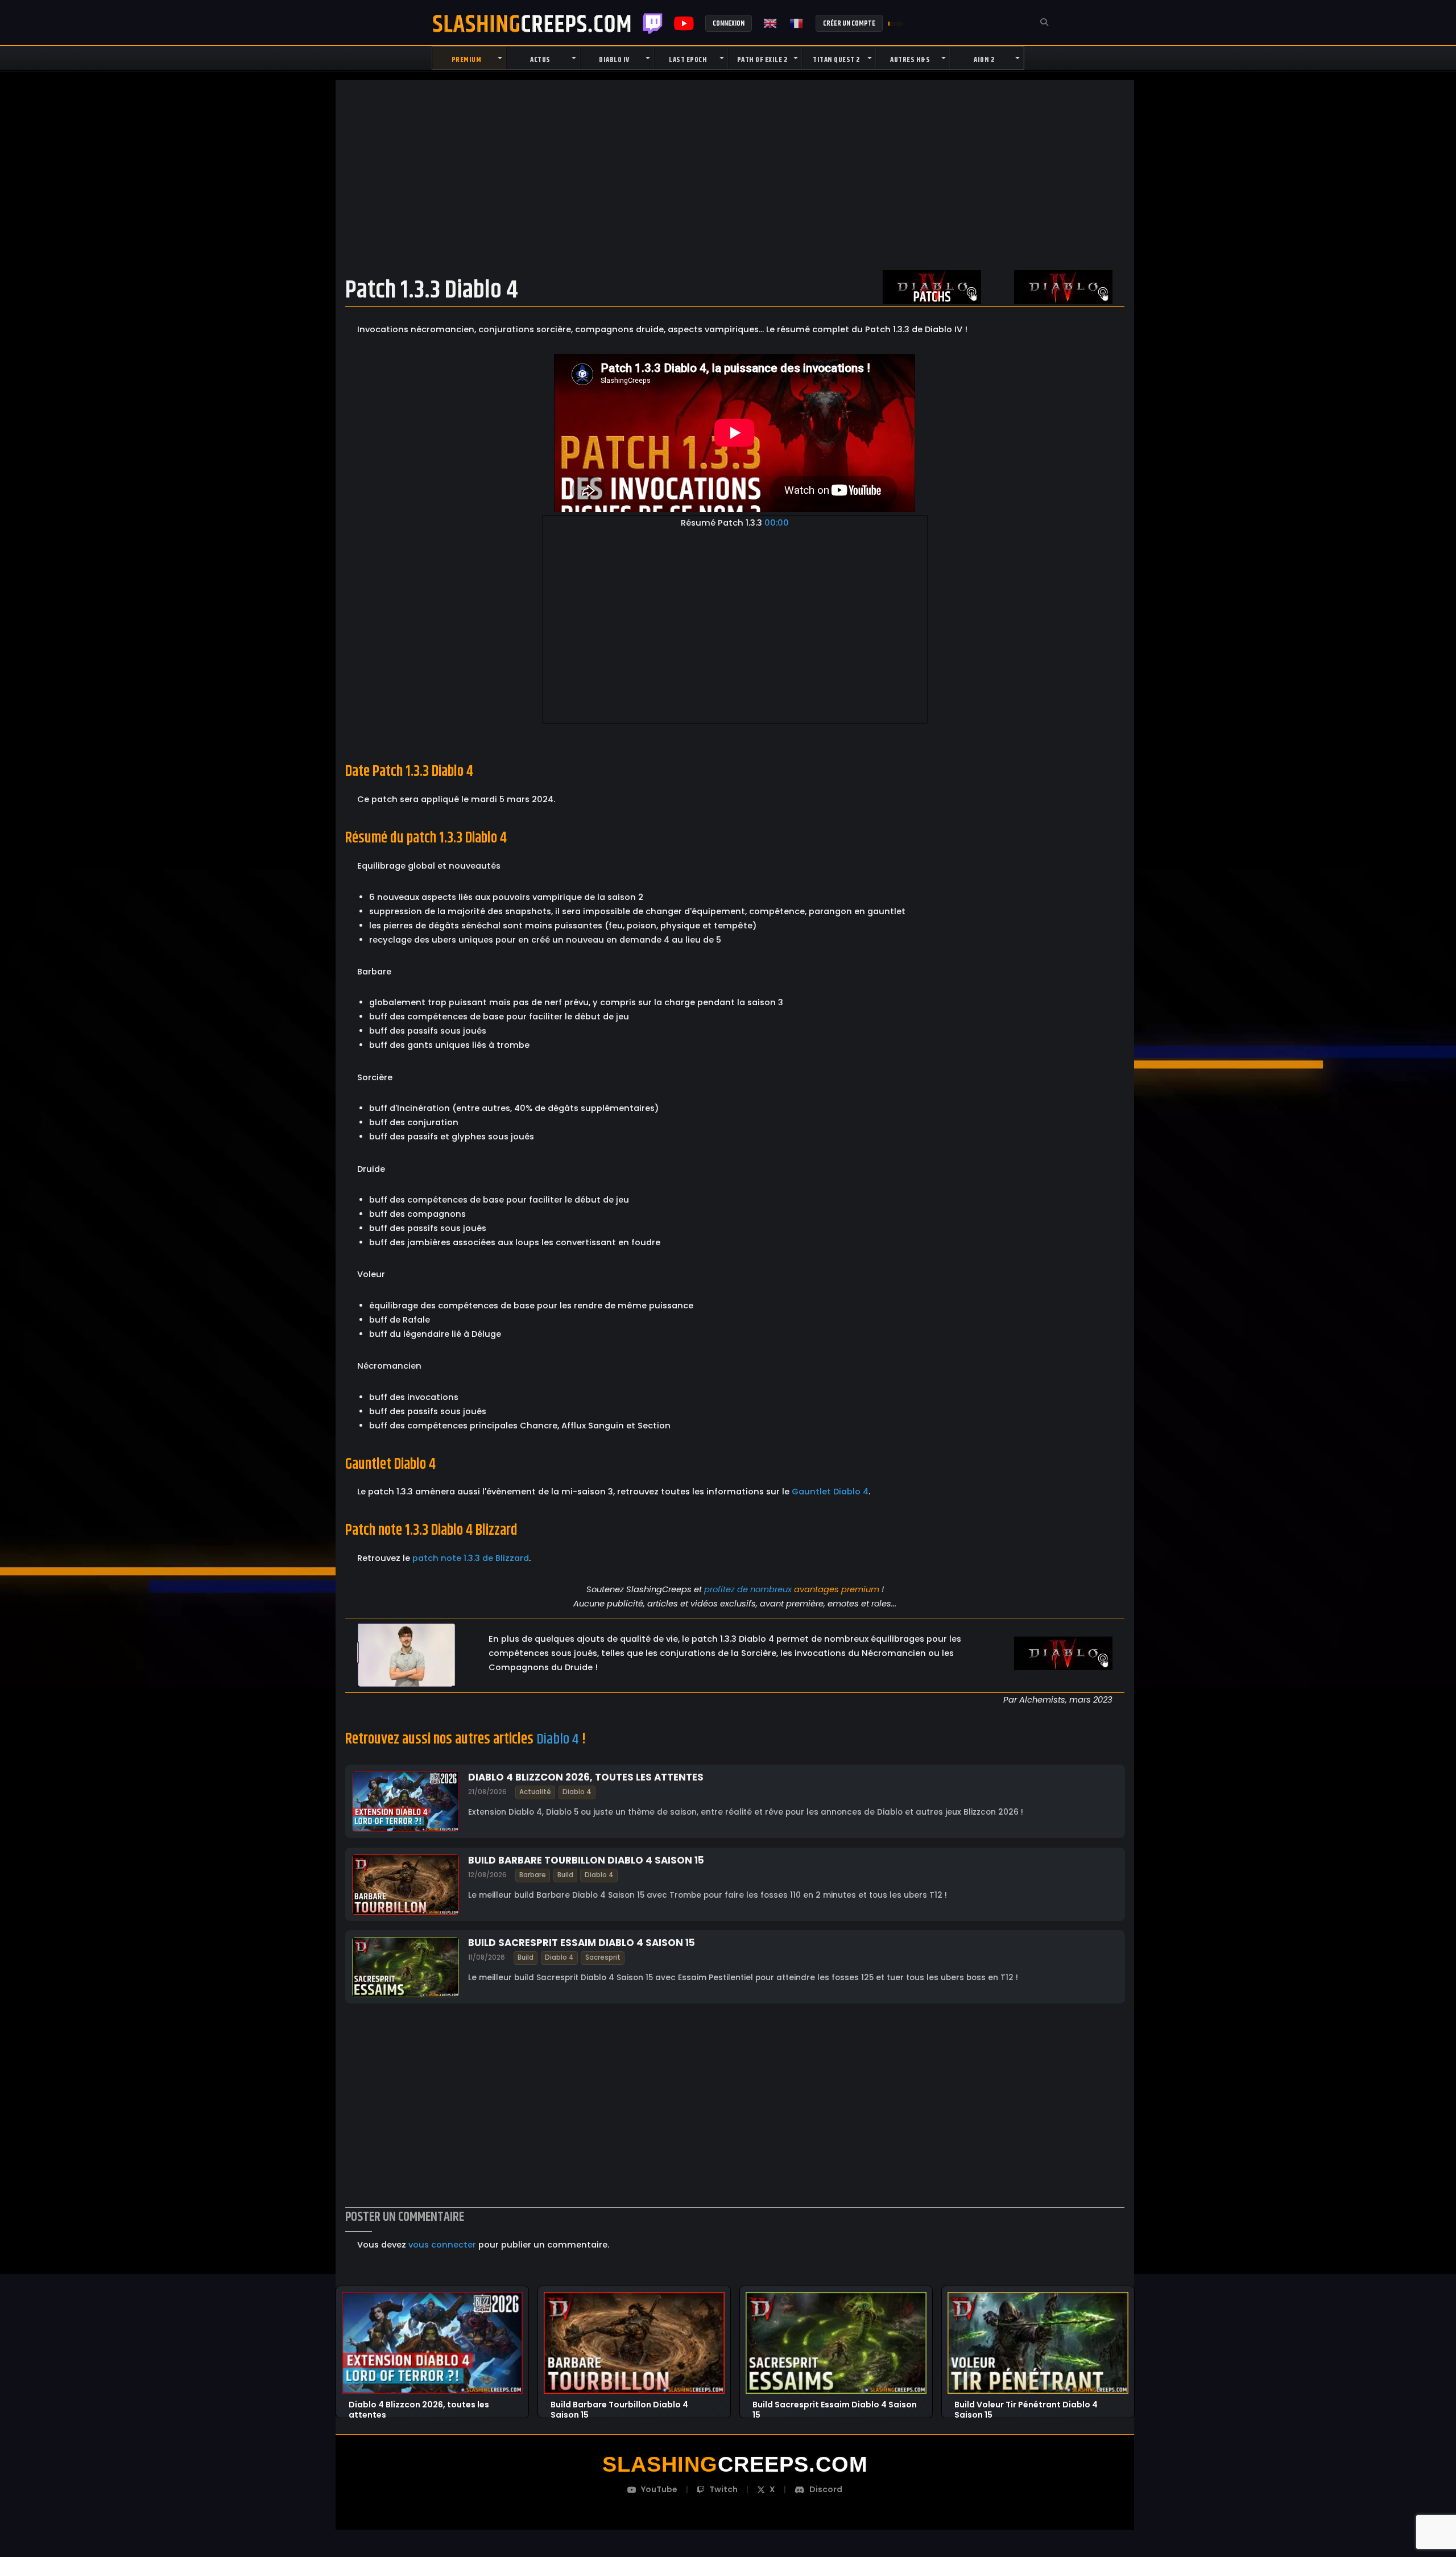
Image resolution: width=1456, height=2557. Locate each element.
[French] (797, 23)
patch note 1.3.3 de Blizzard (471, 1558)
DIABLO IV (614, 60)
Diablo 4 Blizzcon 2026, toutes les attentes (586, 1777)
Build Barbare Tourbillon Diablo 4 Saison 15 (586, 1860)
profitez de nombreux (748, 1589)
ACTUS (540, 60)
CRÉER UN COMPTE (849, 23)
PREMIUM (467, 60)
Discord (826, 2489)
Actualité (535, 1792)
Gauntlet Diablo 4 (830, 1492)
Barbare (533, 1875)
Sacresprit (602, 1957)
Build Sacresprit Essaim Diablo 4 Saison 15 (582, 1942)
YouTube (659, 2489)
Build (565, 1875)
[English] (771, 23)
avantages (816, 1589)
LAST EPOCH (688, 60)
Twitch (653, 23)
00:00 (777, 523)
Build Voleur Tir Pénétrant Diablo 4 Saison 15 (1026, 2405)
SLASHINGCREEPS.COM (532, 23)
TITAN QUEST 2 (836, 60)
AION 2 (984, 60)
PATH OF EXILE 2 (762, 60)
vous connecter (442, 2245)
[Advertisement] (735, 175)
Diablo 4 (558, 1739)
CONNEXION (729, 23)
